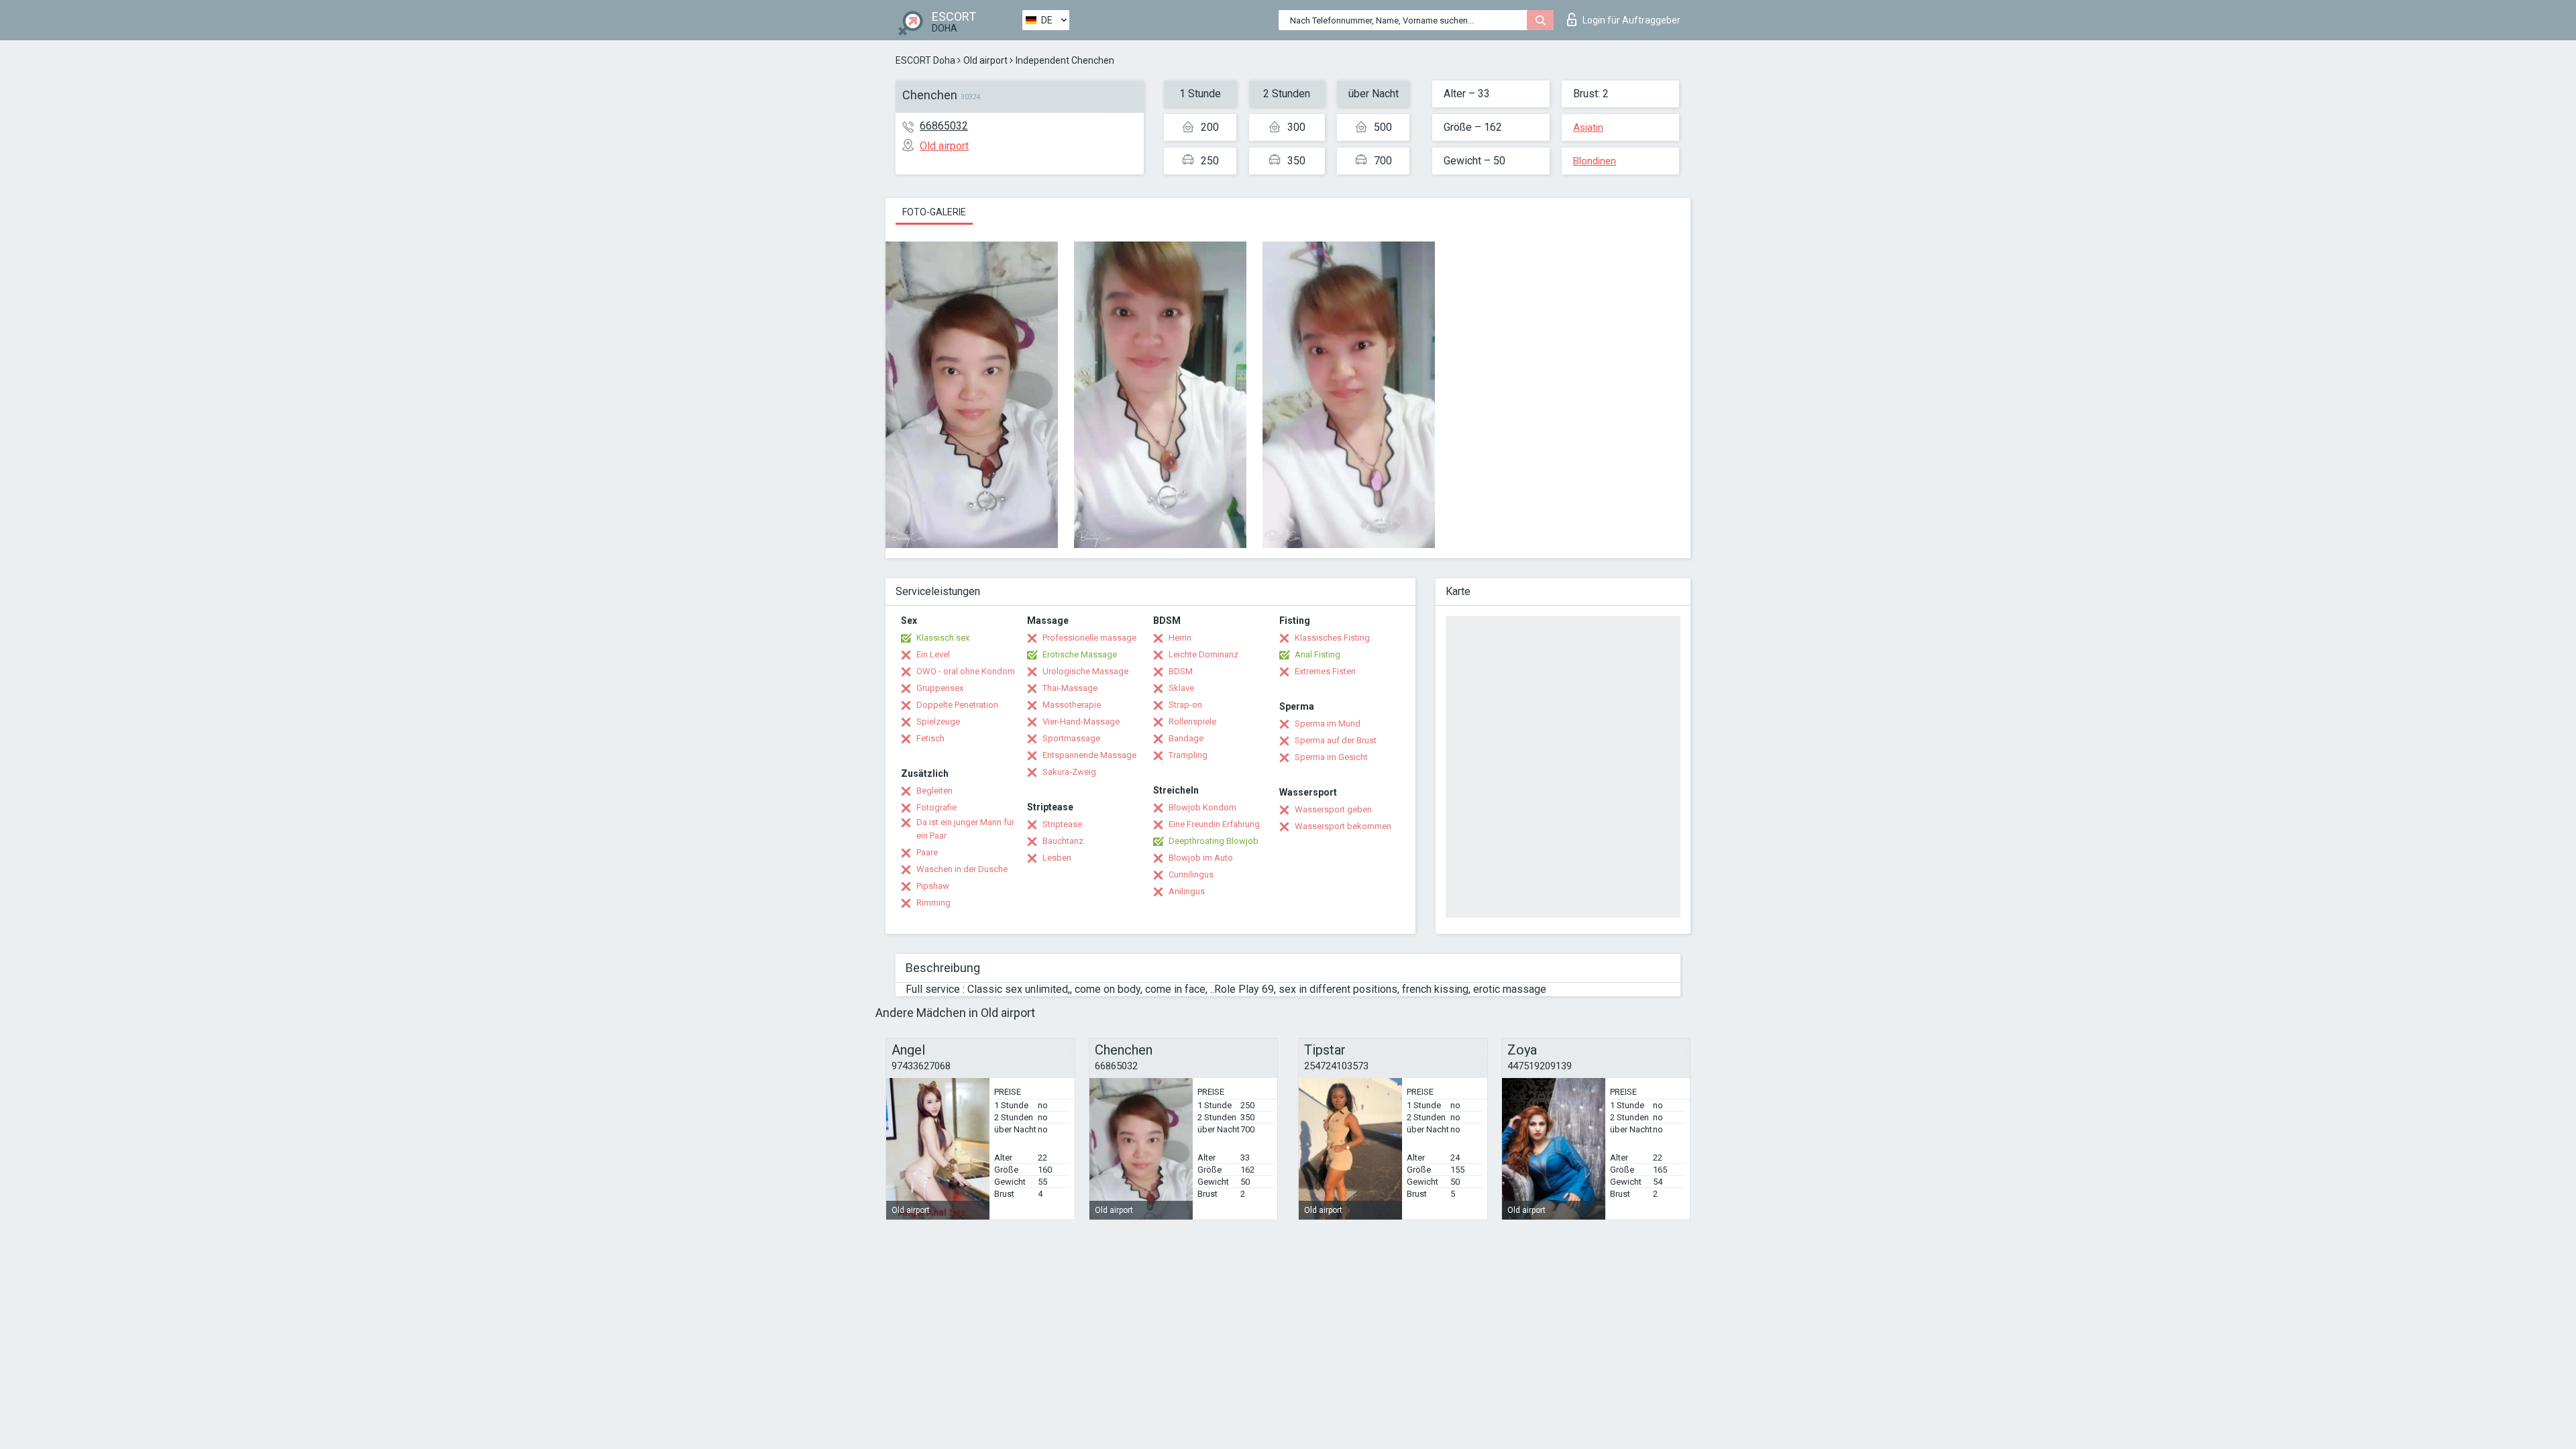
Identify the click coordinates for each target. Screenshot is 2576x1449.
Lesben (1057, 858)
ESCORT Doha (925, 60)
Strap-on (1185, 705)
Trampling (1188, 755)
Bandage (1186, 738)
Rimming (933, 903)
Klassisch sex (943, 638)
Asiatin (1588, 127)
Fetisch (930, 738)
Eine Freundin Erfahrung (1214, 824)
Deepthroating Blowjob (1214, 841)
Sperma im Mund (1328, 723)
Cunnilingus (1191, 874)
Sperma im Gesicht (1331, 757)
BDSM (1181, 671)
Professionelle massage (1089, 638)
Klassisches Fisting (1332, 638)
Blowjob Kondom (1202, 807)
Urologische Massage (1085, 671)
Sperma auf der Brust (1336, 740)
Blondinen (1595, 161)
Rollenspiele (1192, 721)
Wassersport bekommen (1343, 826)
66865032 (944, 126)
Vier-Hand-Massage (1081, 721)
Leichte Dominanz (1203, 654)
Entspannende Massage (1089, 755)
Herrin (1180, 638)
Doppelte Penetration (957, 705)
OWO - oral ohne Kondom (966, 671)
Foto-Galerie (934, 212)
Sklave (1181, 688)
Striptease (1062, 824)
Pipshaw (933, 886)
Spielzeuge (938, 721)
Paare (927, 852)
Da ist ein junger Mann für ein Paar (965, 829)
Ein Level (933, 654)
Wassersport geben (1333, 809)
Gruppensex (940, 688)
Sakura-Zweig (1069, 772)
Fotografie (936, 807)
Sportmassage (1071, 738)
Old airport (985, 60)
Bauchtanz (1063, 841)
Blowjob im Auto (1201, 858)
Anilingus (1187, 891)
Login (1631, 20)
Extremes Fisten (1325, 671)
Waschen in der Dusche (962, 869)
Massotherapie (1072, 705)
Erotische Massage (1080, 654)
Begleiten (934, 791)
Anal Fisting (1318, 654)
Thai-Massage (1070, 688)
